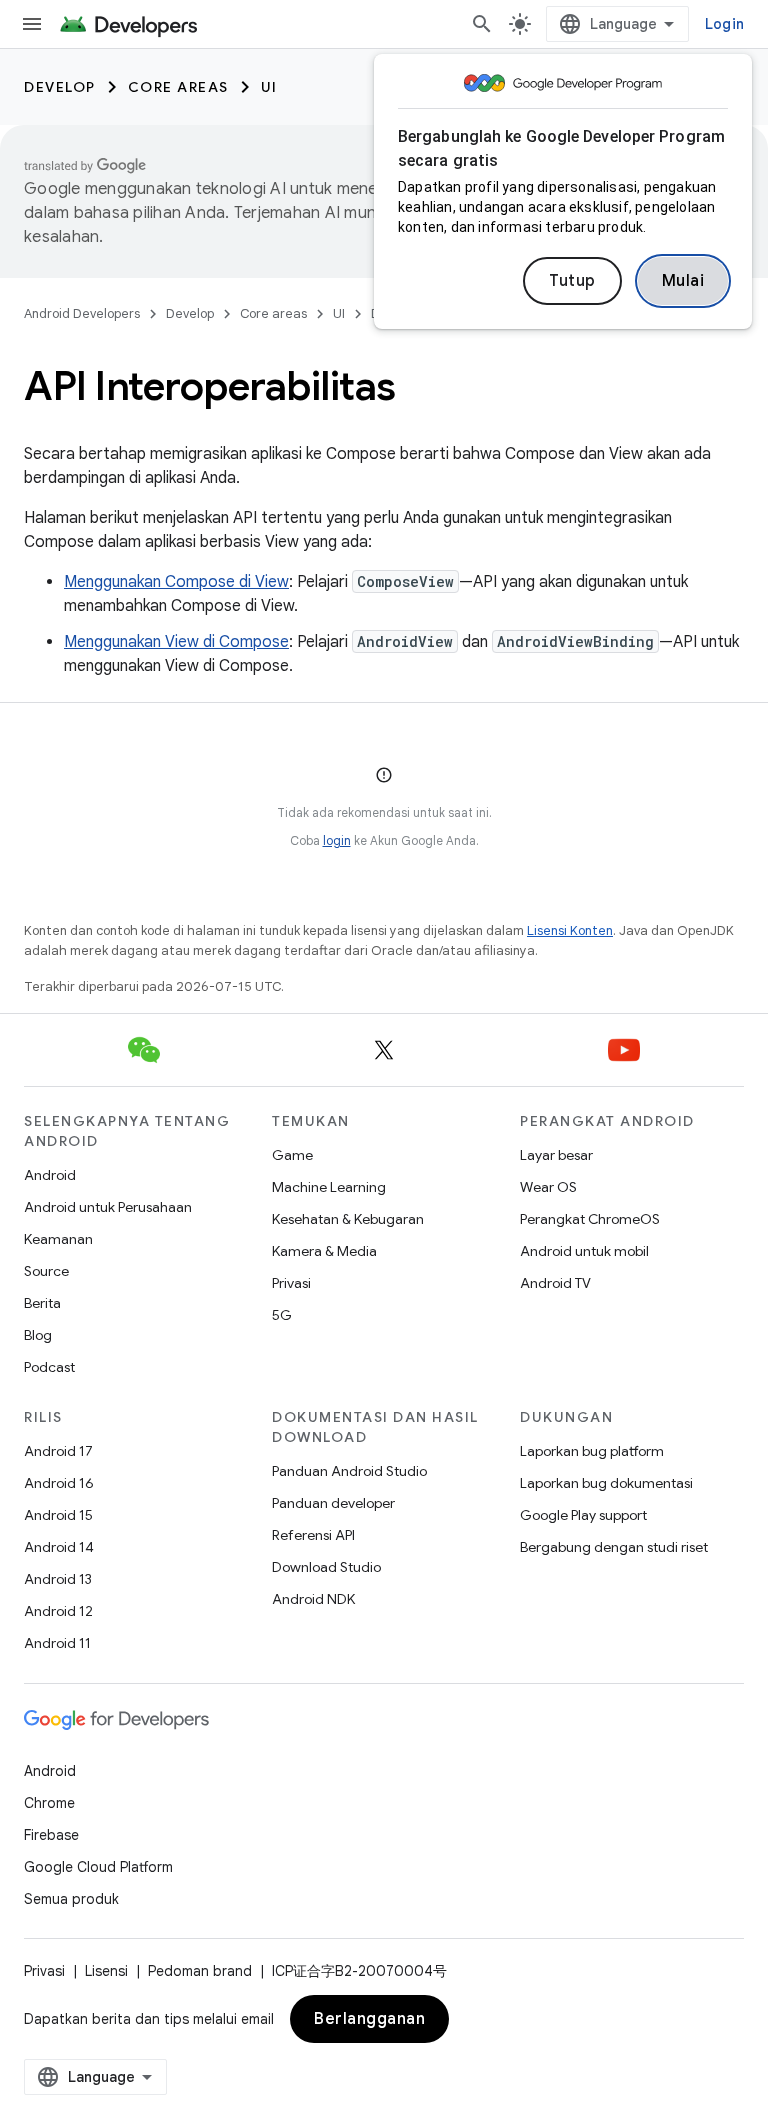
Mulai (683, 281)
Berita (42, 1303)
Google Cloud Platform (98, 1867)
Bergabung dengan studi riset (614, 1547)
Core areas (178, 87)
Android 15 (58, 1515)
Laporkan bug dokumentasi (606, 1483)
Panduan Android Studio (349, 1471)
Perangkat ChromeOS (590, 1219)
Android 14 (59, 1547)
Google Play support (583, 1515)
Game (292, 1155)
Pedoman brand (200, 1971)
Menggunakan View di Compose (176, 642)
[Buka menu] (32, 24)
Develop (60, 87)
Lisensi (106, 1971)
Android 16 (59, 1483)
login (337, 840)
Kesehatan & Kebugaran (348, 1219)
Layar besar (556, 1155)
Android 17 (58, 1451)
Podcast (49, 1367)
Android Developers (82, 313)
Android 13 (58, 1579)
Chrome (49, 1803)
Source (46, 1271)
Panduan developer (333, 1503)
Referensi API (313, 1535)
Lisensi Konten (570, 930)
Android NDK (313, 1599)
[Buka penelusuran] (482, 24)
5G (282, 1315)
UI (269, 87)
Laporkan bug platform (592, 1451)
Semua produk (71, 1899)
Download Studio (326, 1567)
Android (50, 1175)
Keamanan (58, 1239)
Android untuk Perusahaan (108, 1207)
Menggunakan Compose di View (176, 582)
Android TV (555, 1283)
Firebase (51, 1835)
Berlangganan (369, 2019)
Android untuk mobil (584, 1251)
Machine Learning (329, 1187)
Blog (38, 1335)
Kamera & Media (324, 1251)
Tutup (572, 281)
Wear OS (548, 1187)
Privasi (291, 1283)
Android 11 (57, 1643)
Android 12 (58, 1611)
